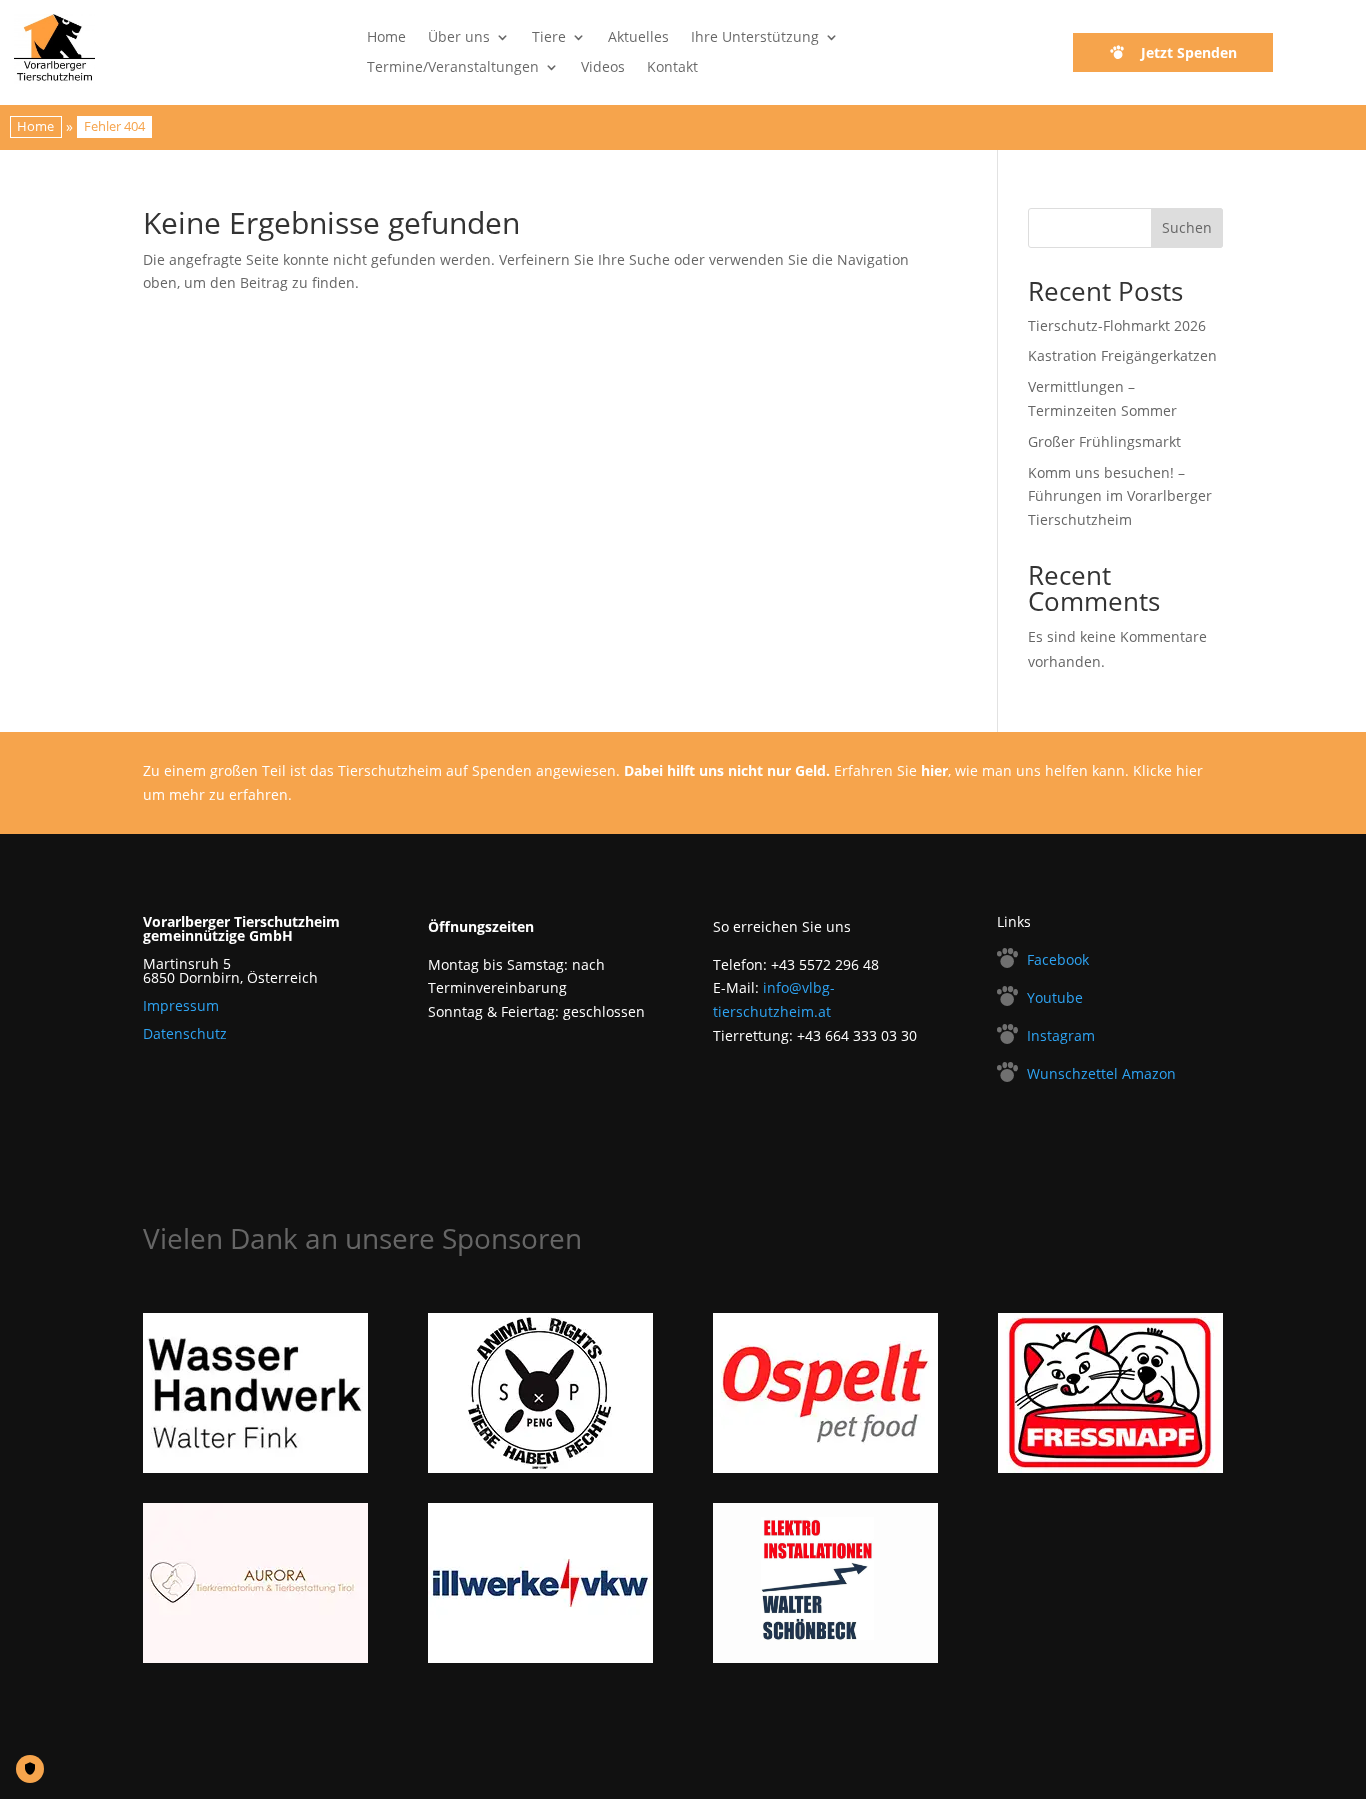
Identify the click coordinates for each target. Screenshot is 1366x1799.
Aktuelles (638, 38)
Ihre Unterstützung (755, 38)
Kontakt (672, 68)
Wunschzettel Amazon (1101, 1073)
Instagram (1061, 1035)
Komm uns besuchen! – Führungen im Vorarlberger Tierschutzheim (1120, 496)
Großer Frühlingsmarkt (1104, 441)
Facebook (1058, 959)
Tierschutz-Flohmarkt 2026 (1117, 325)
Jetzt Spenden (1189, 52)
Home (386, 38)
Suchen (1187, 227)
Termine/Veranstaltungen (453, 68)
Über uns (459, 38)
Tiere (549, 38)
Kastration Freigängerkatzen (1122, 355)
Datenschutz (185, 1033)
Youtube (1055, 997)
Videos (603, 68)
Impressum (181, 1005)
